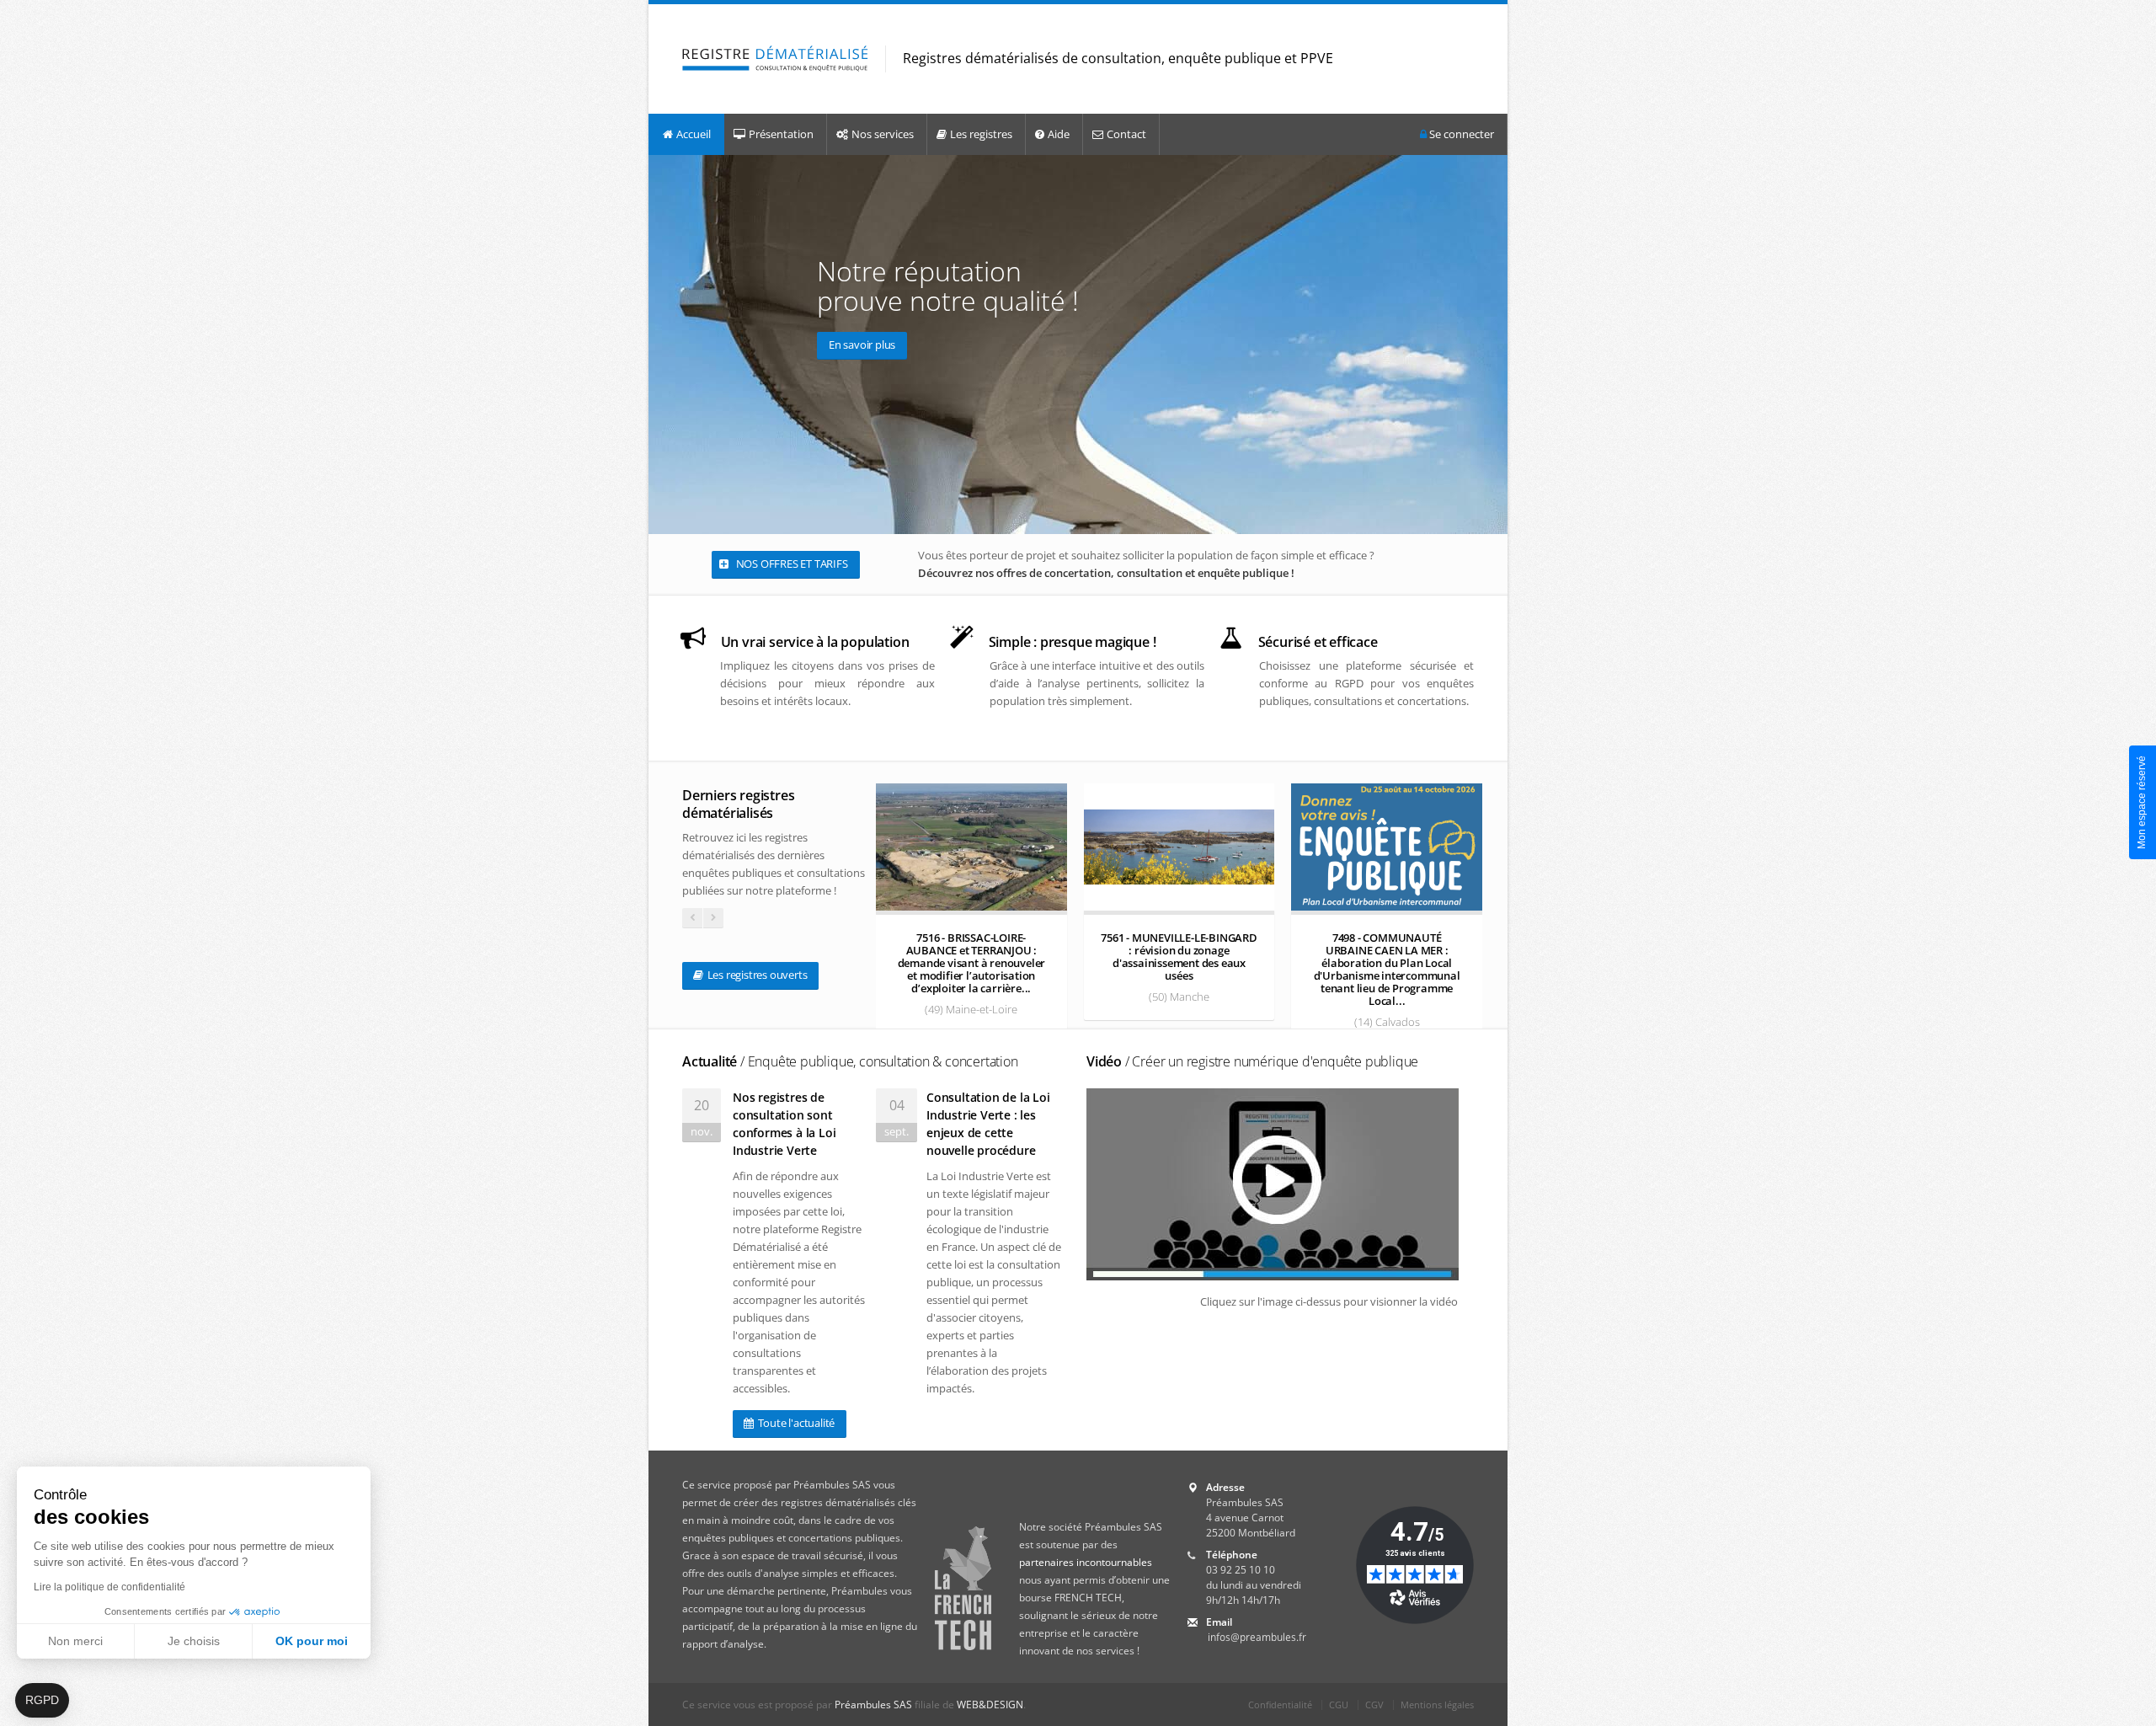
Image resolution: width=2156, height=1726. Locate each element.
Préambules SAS (873, 1705)
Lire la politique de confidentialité (109, 1587)
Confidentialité (1280, 1705)
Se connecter (1460, 134)
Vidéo (1252, 1061)
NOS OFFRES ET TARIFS (791, 564)
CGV (1374, 1705)
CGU (1339, 1705)
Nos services (883, 134)
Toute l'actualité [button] (795, 1423)
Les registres (981, 134)
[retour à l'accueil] (775, 59)
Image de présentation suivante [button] (1491, 344)
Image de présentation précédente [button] (665, 344)
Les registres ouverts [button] (756, 975)
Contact (1126, 134)
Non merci (75, 1641)
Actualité (850, 1061)
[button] (42, 1701)
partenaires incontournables (1086, 1562)
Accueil (694, 134)
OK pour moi (312, 1641)
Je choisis (194, 1641)
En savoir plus (862, 345)
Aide (1059, 134)
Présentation (781, 134)
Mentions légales (1437, 1705)
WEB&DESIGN (990, 1705)
